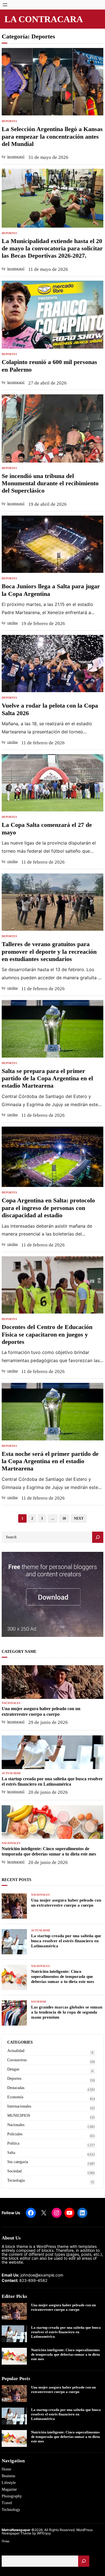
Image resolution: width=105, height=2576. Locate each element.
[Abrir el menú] (5, 5)
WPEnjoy (44, 2533)
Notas (6, 2541)
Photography (12, 2496)
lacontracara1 (16, 157)
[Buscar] (84, 2561)
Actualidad (11, 1773)
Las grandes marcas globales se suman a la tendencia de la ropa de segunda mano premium (67, 2012)
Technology (11, 2510)
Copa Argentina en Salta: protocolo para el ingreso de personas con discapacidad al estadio (48, 1208)
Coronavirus (17, 2060)
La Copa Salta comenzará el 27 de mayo (47, 828)
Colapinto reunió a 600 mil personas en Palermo (49, 366)
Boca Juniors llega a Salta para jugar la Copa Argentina (51, 590)
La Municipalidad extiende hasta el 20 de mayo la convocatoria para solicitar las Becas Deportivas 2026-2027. (52, 248)
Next (79, 1518)
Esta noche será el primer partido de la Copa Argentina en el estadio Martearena (50, 1461)
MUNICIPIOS (19, 2116)
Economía (15, 2097)
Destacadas (16, 2088)
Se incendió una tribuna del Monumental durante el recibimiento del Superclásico (50, 483)
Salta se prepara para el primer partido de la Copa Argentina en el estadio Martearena (47, 1078)
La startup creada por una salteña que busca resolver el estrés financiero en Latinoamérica (52, 1781)
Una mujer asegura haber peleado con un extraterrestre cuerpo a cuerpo (41, 1711)
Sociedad (39, 2002)
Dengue (13, 2069)
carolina (12, 623)
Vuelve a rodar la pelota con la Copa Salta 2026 (50, 709)
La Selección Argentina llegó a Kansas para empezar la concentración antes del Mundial (52, 136)
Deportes (9, 121)
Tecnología (16, 2180)
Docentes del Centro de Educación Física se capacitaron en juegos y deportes (47, 1334)
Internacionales (19, 2106)
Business (8, 2476)
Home (6, 2469)
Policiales (15, 2134)
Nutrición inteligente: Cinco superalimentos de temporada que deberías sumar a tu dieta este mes (49, 1851)
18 (64, 1518)
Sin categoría (18, 2162)
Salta (11, 2153)
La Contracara (44, 19)
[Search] (98, 1537)
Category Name (19, 1652)
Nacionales (11, 1703)
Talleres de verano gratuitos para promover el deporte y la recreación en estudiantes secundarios (49, 951)
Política (13, 2143)
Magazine (9, 2489)
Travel (7, 2503)
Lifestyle (9, 2483)
